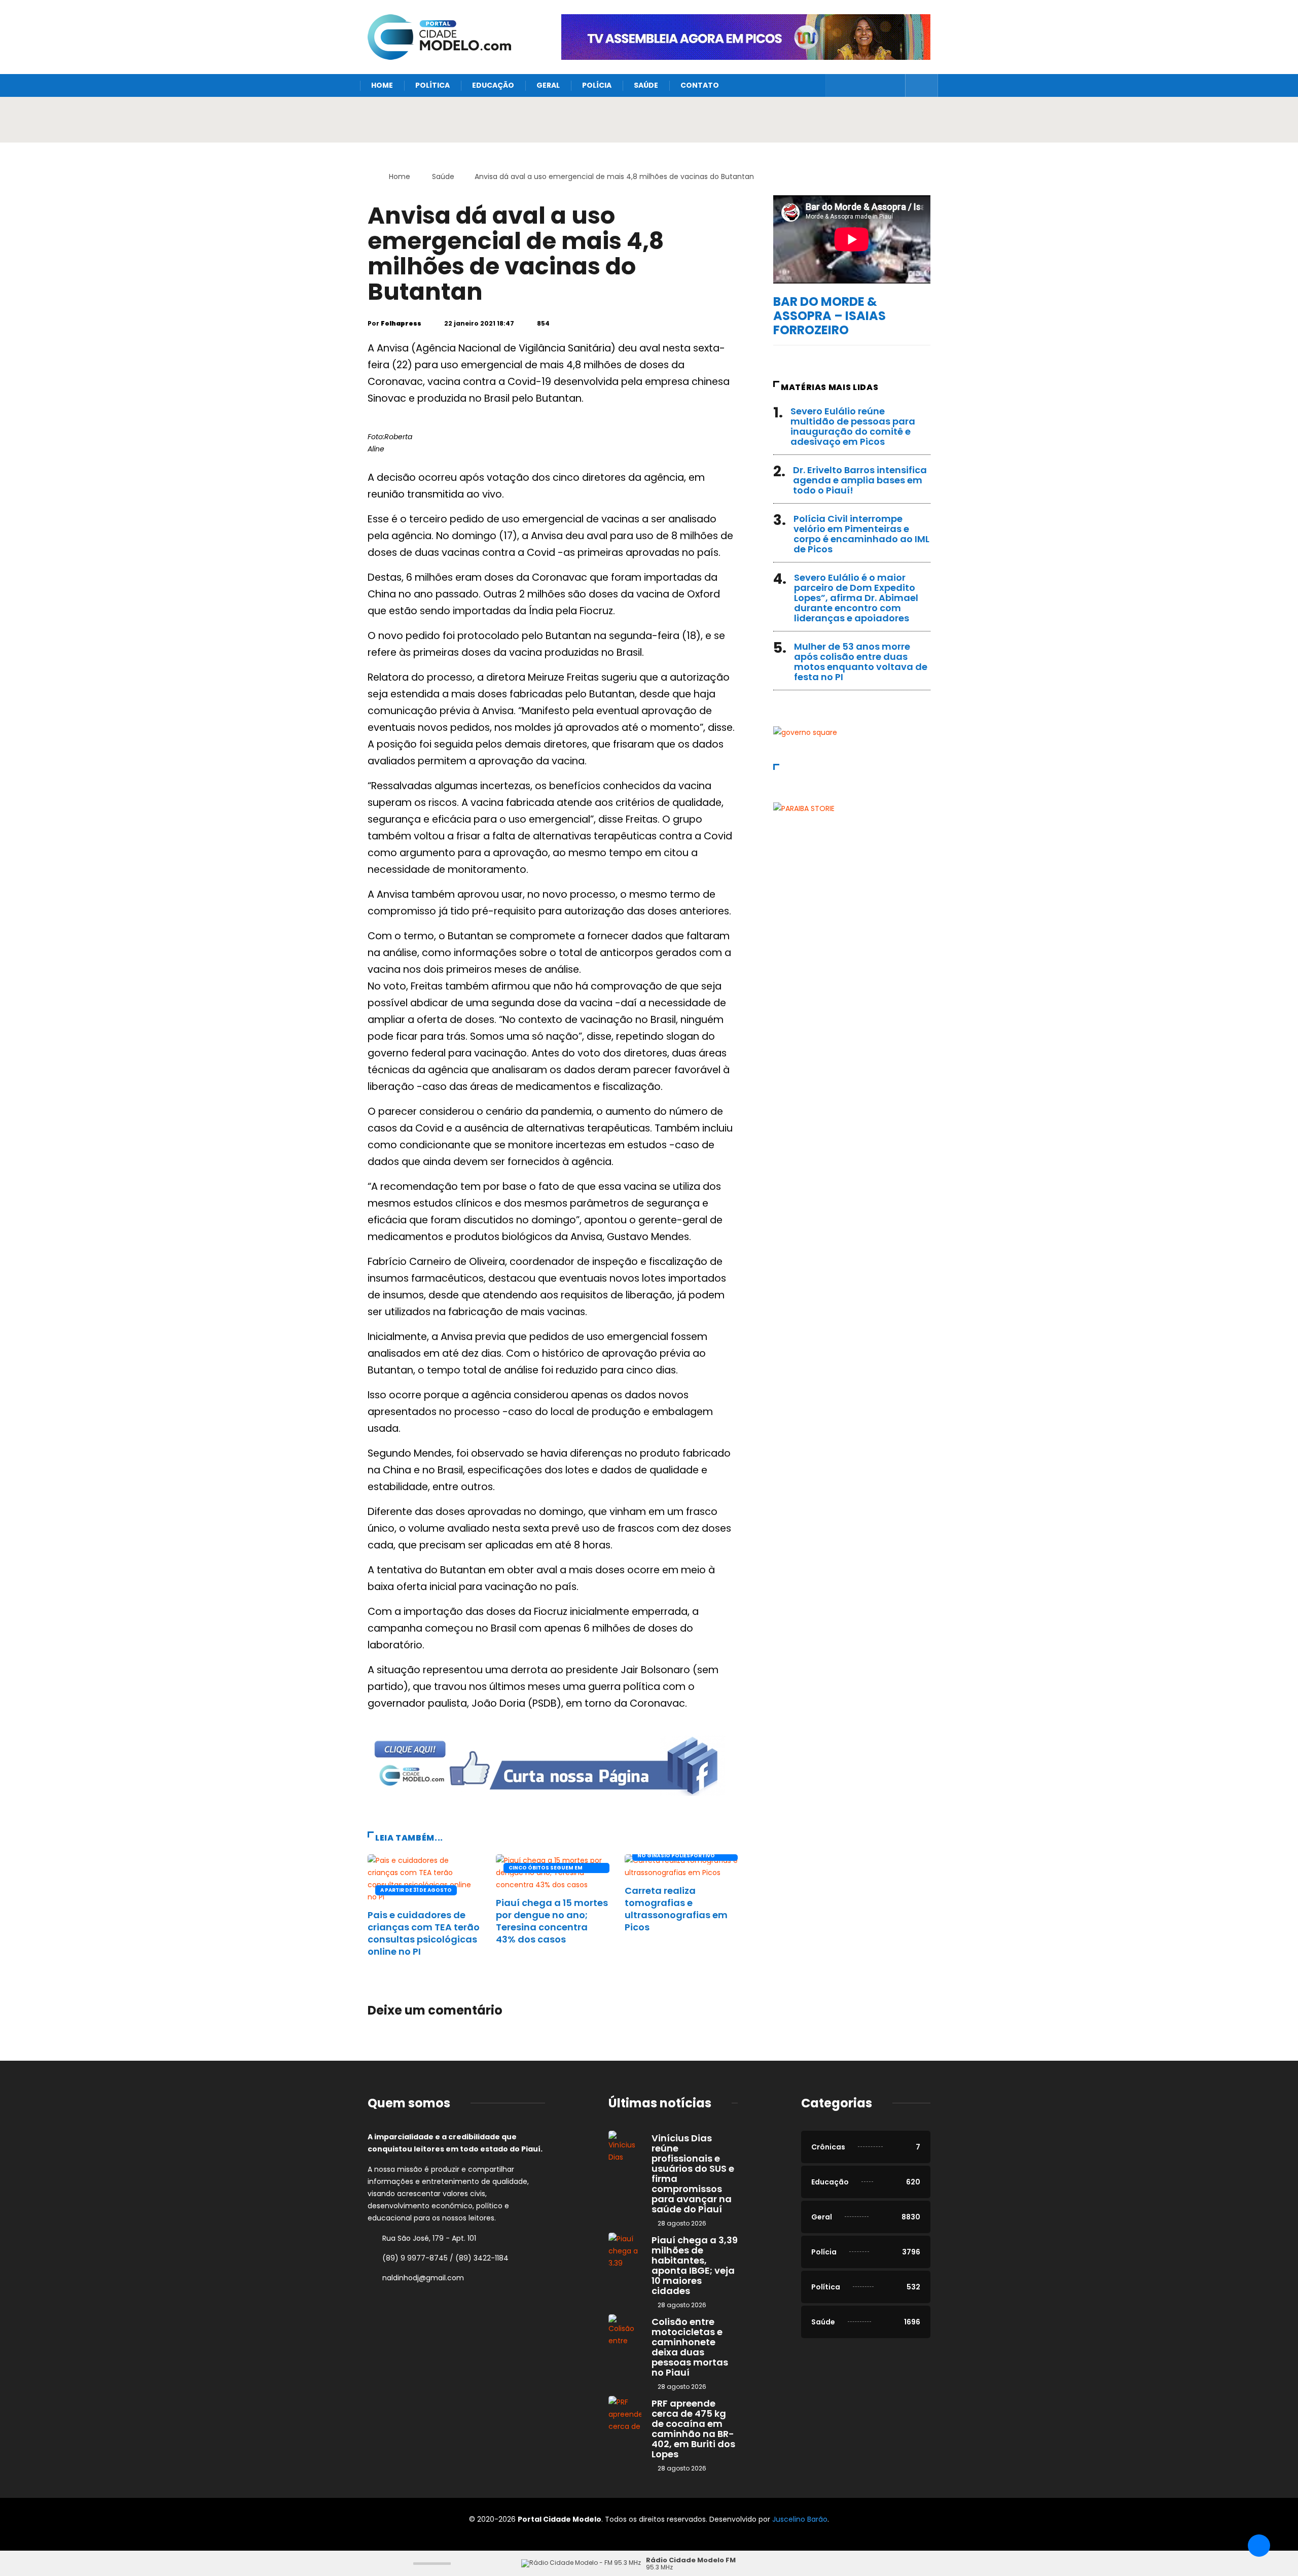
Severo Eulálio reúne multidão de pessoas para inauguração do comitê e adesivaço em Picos (853, 426)
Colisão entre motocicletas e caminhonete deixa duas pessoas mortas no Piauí (690, 2347)
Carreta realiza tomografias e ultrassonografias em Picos (676, 1909)
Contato (700, 85)
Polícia (597, 85)
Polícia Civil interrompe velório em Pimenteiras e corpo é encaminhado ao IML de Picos (861, 534)
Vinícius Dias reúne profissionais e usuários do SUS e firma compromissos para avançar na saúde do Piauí (693, 2174)
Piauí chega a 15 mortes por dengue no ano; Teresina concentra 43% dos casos (552, 1921)
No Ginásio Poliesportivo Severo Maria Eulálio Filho (677, 1856)
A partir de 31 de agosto (416, 1890)
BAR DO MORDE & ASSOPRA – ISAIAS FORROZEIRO (830, 316)
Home (382, 85)
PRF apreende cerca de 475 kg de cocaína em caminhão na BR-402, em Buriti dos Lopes (693, 2429)
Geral (548, 85)
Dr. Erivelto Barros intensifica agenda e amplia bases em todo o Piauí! (860, 480)
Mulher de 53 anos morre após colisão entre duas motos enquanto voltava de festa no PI (861, 662)
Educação (493, 85)
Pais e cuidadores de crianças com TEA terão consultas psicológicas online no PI (424, 1933)
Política (432, 85)
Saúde (646, 85)
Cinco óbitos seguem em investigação (546, 1868)
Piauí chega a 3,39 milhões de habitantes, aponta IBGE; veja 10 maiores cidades (695, 2265)
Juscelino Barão (800, 2519)
